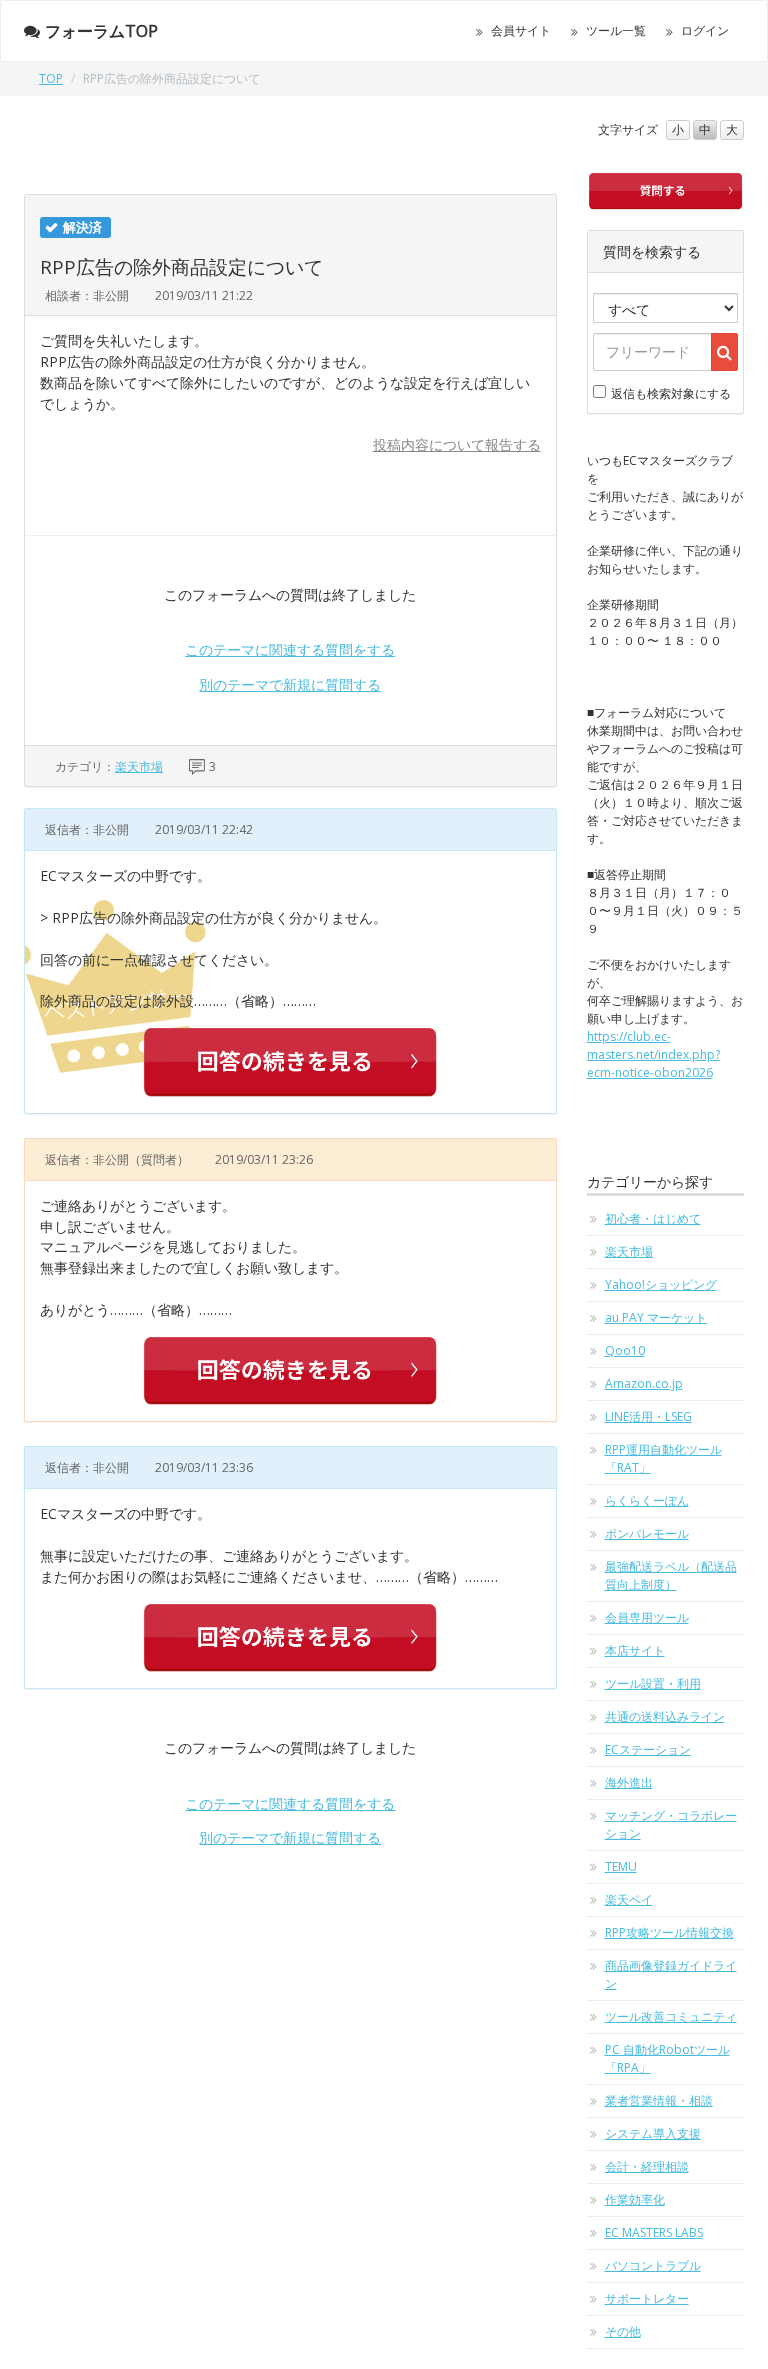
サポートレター (647, 2298)
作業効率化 (635, 2199)
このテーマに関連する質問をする (290, 649)
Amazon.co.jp (644, 1383)
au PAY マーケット (656, 1317)
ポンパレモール (647, 1533)
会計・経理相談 (647, 2166)
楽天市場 (139, 766)
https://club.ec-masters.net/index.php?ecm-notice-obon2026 (653, 1054)
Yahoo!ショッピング (661, 1284)
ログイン (705, 30)
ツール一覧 (616, 30)
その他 (623, 2331)
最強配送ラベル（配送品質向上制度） (671, 1575)
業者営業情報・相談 (659, 2100)
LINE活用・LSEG (648, 1416)
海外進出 (629, 1782)
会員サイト (521, 30)
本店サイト (635, 1650)
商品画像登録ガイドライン (671, 1974)
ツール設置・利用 (653, 1683)
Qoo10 (625, 1350)
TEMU (621, 1866)
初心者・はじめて (653, 1218)
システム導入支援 (653, 2133)
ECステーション (648, 1749)
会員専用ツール (647, 1617)
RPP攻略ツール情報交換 (669, 1932)
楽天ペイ (629, 1899)
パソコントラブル (653, 2265)
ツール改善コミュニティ (671, 2016)
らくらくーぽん (647, 1500)
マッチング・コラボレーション (671, 1824)
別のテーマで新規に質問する (290, 684)
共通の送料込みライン (665, 1716)
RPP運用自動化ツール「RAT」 (663, 1458)
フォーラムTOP (101, 31)
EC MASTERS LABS (654, 2232)
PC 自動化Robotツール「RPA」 (667, 2058)
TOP (51, 78)
